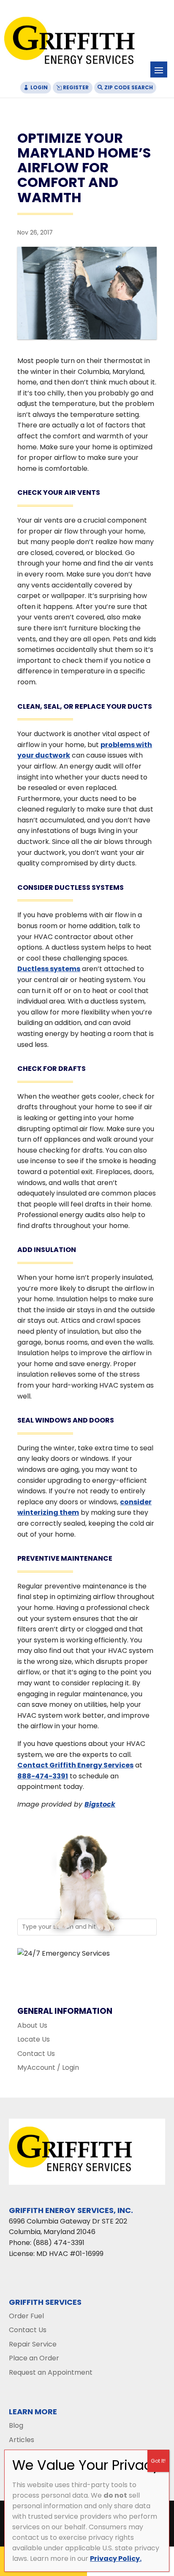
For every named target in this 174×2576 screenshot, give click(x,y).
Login (39, 87)
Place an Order (34, 2358)
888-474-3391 (43, 1776)
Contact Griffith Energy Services (75, 1765)
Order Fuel (26, 2316)
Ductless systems (49, 969)
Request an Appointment (51, 2372)
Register (76, 87)
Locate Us (34, 2039)
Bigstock (100, 1804)
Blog (16, 2425)
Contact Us (36, 2054)
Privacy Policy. (116, 2559)
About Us (32, 2025)
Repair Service (33, 2344)
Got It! (158, 2461)
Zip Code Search (129, 87)
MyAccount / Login (48, 2067)
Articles (22, 2440)
